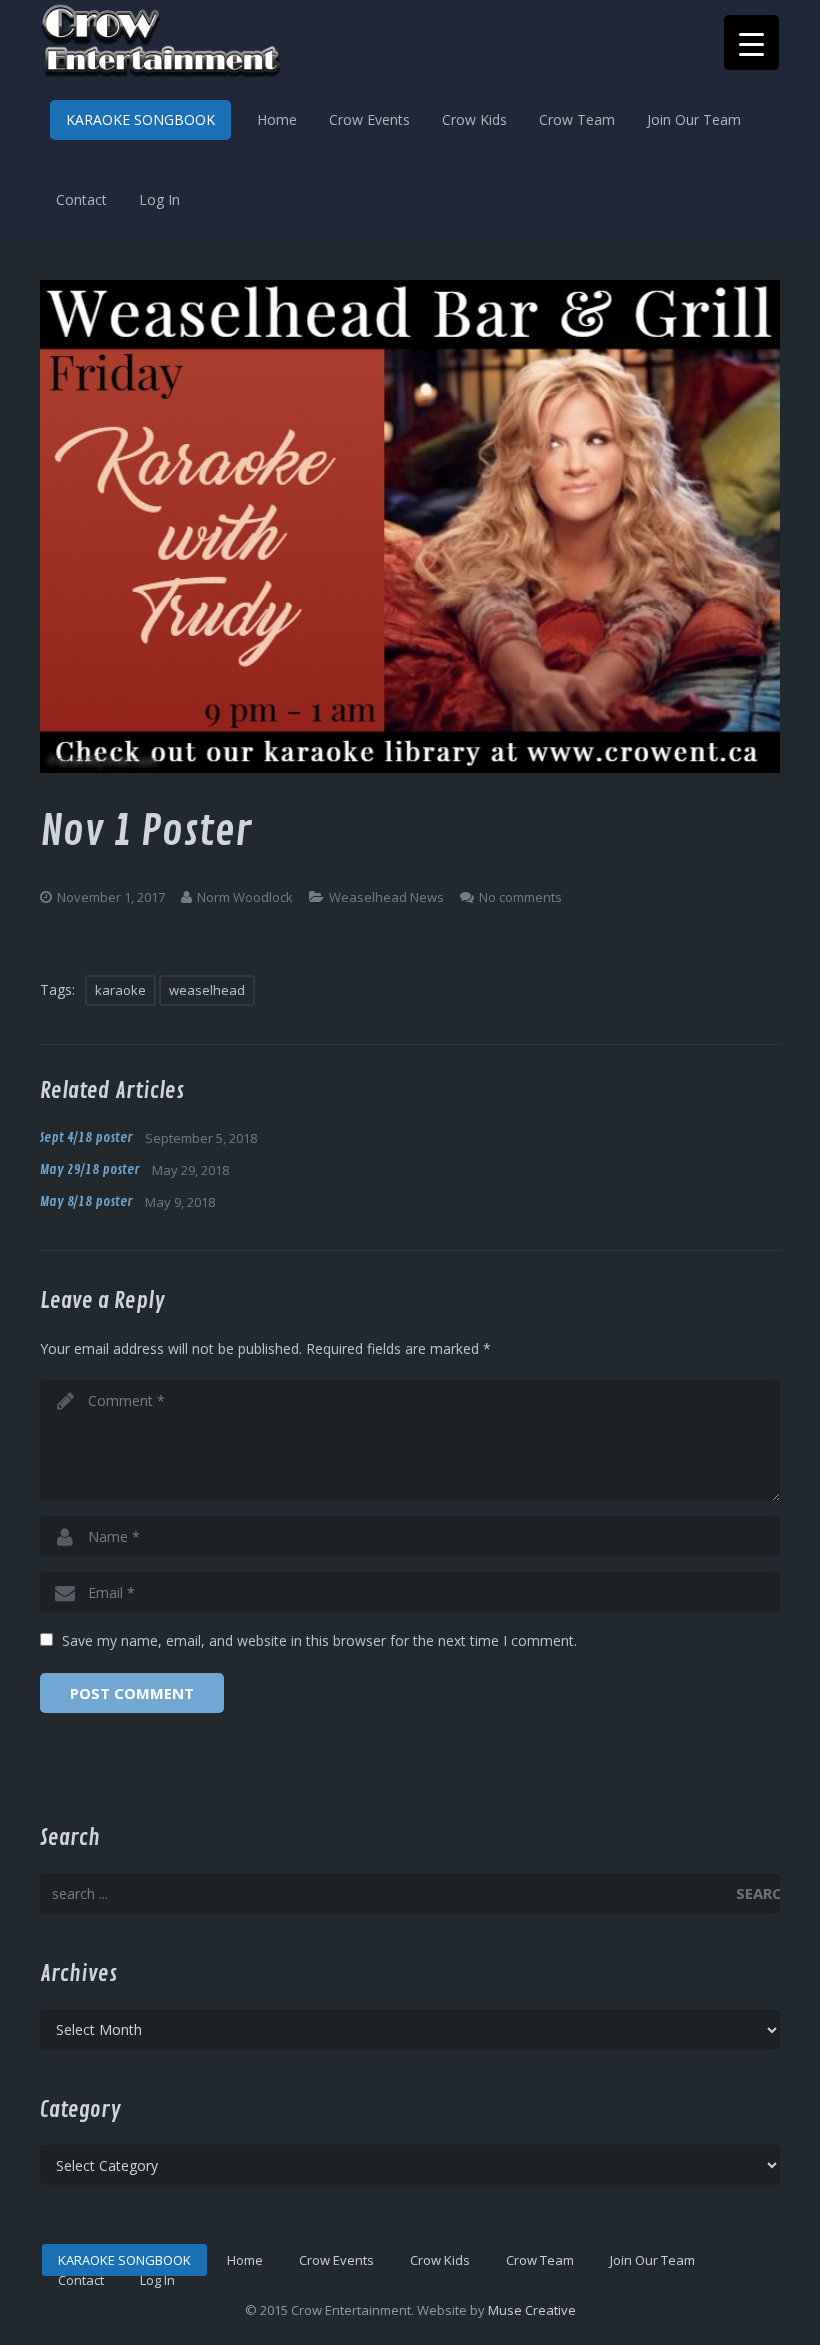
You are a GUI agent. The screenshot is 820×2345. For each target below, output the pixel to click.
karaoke (120, 990)
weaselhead (207, 990)
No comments (520, 897)
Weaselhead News (386, 897)
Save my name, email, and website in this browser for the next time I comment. (319, 1640)
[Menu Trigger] (751, 42)
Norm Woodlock (245, 897)
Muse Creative (532, 2310)
